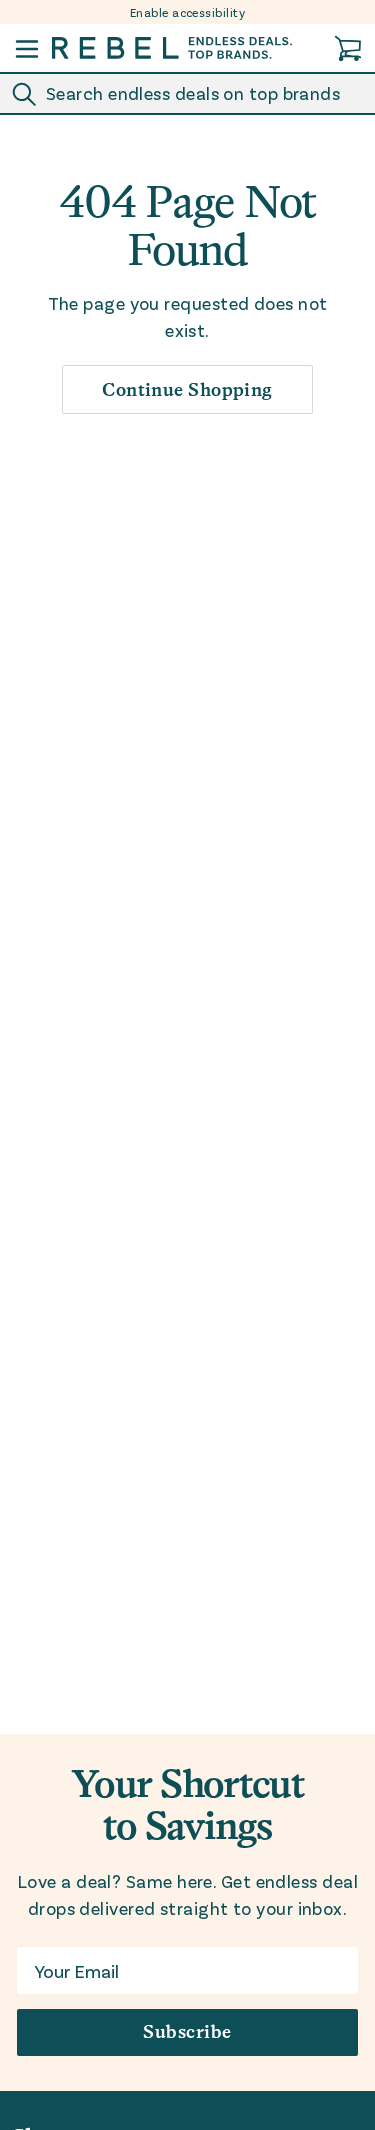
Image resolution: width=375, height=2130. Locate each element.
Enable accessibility (187, 12)
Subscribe (187, 2031)
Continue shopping (187, 389)
